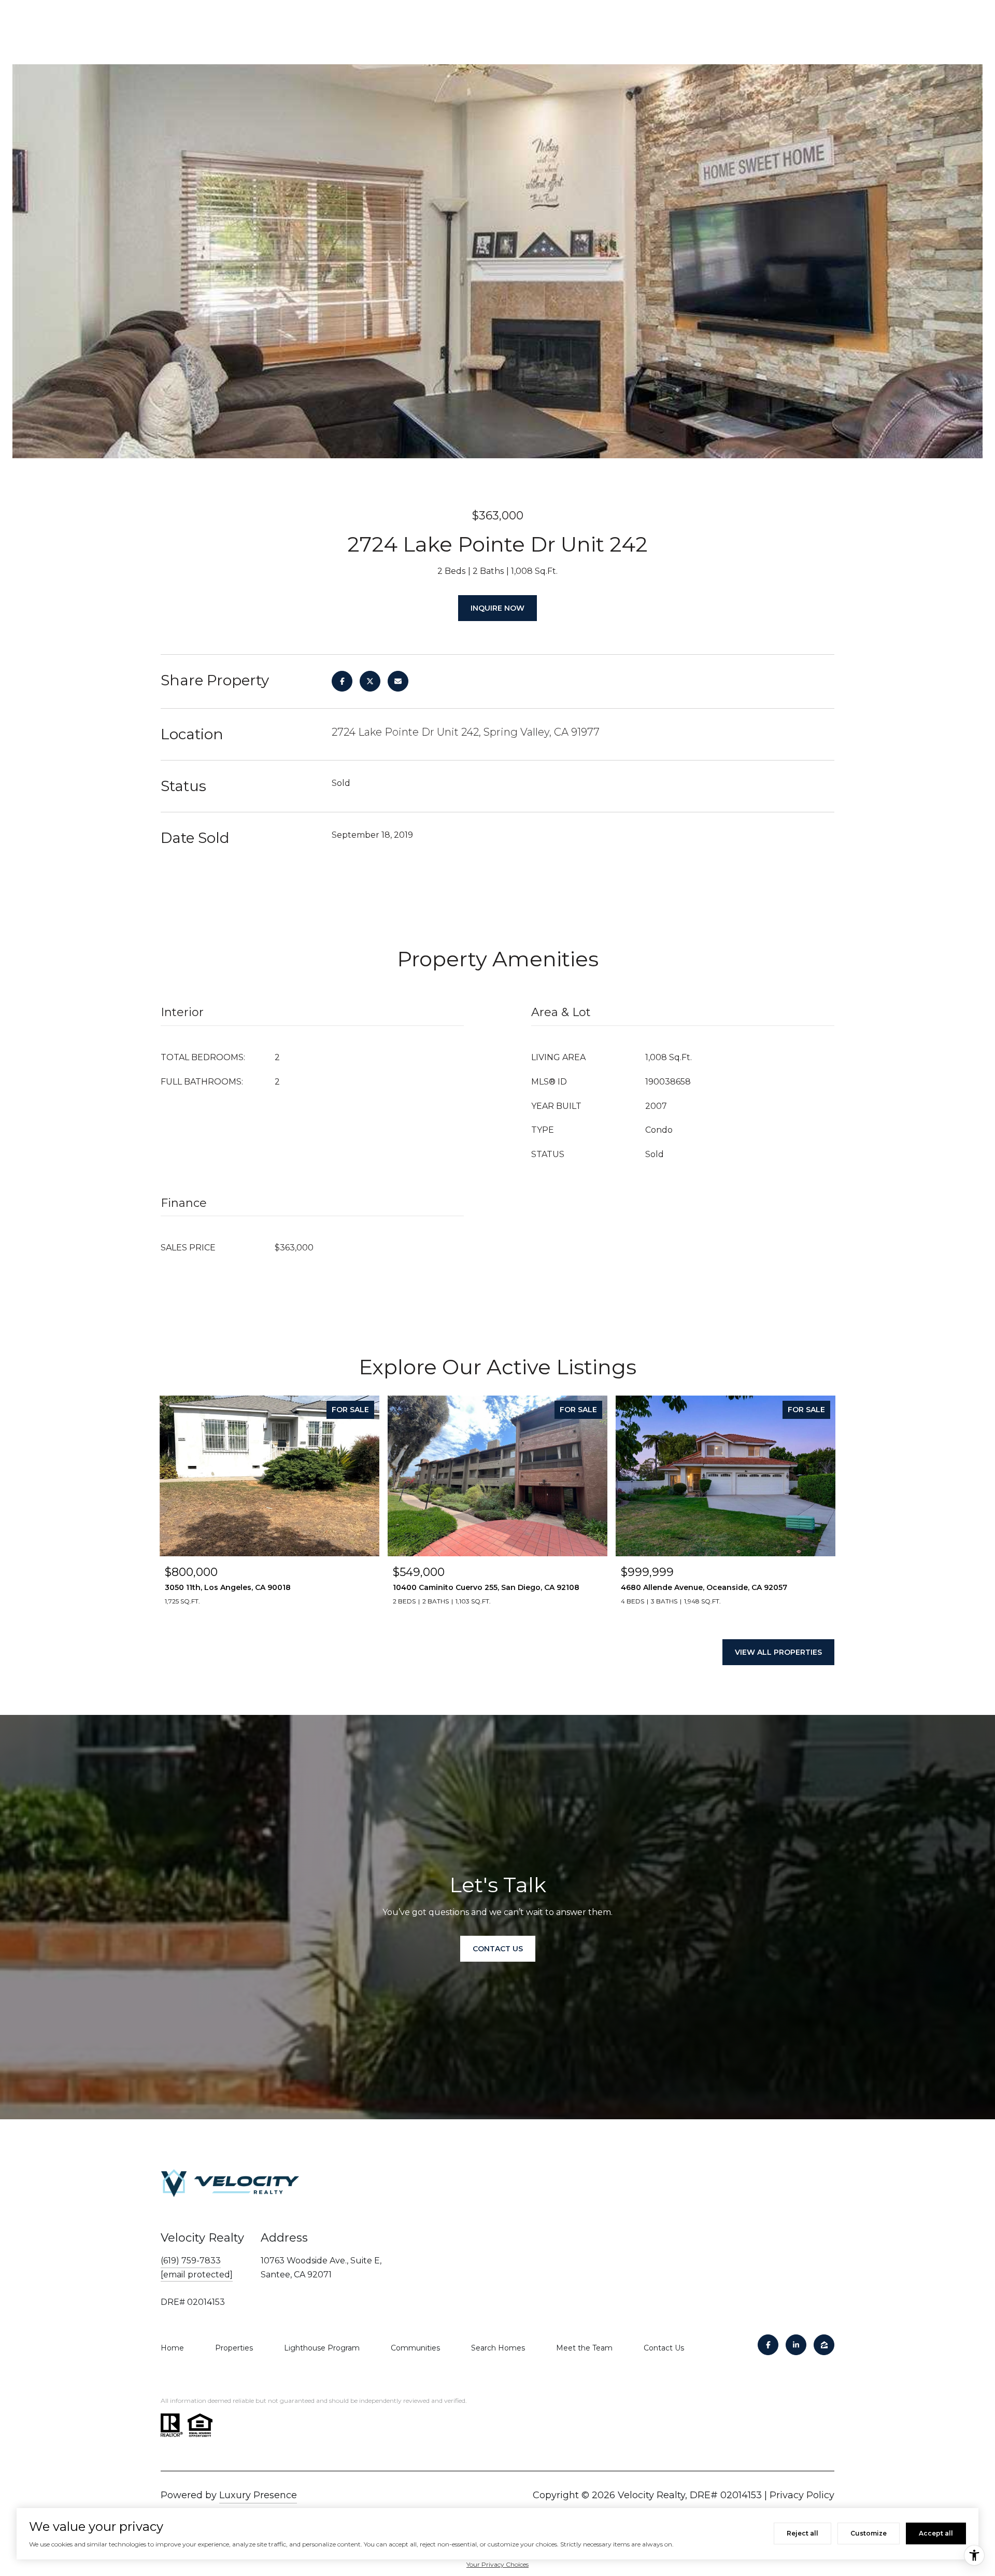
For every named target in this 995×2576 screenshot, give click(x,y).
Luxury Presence (258, 2495)
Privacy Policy (802, 2495)
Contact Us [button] (498, 1949)
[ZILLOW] (824, 2345)
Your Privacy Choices (497, 2564)
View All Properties (778, 1652)
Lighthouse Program (322, 2348)
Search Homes (498, 2348)
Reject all (802, 2533)
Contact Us (664, 2348)
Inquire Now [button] (497, 608)
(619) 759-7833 (191, 2261)
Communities (415, 2348)
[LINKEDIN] (796, 2345)
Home (172, 2348)
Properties (234, 2348)
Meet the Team (584, 2348)
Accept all (936, 2533)
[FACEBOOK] (768, 2345)
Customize (869, 2533)
